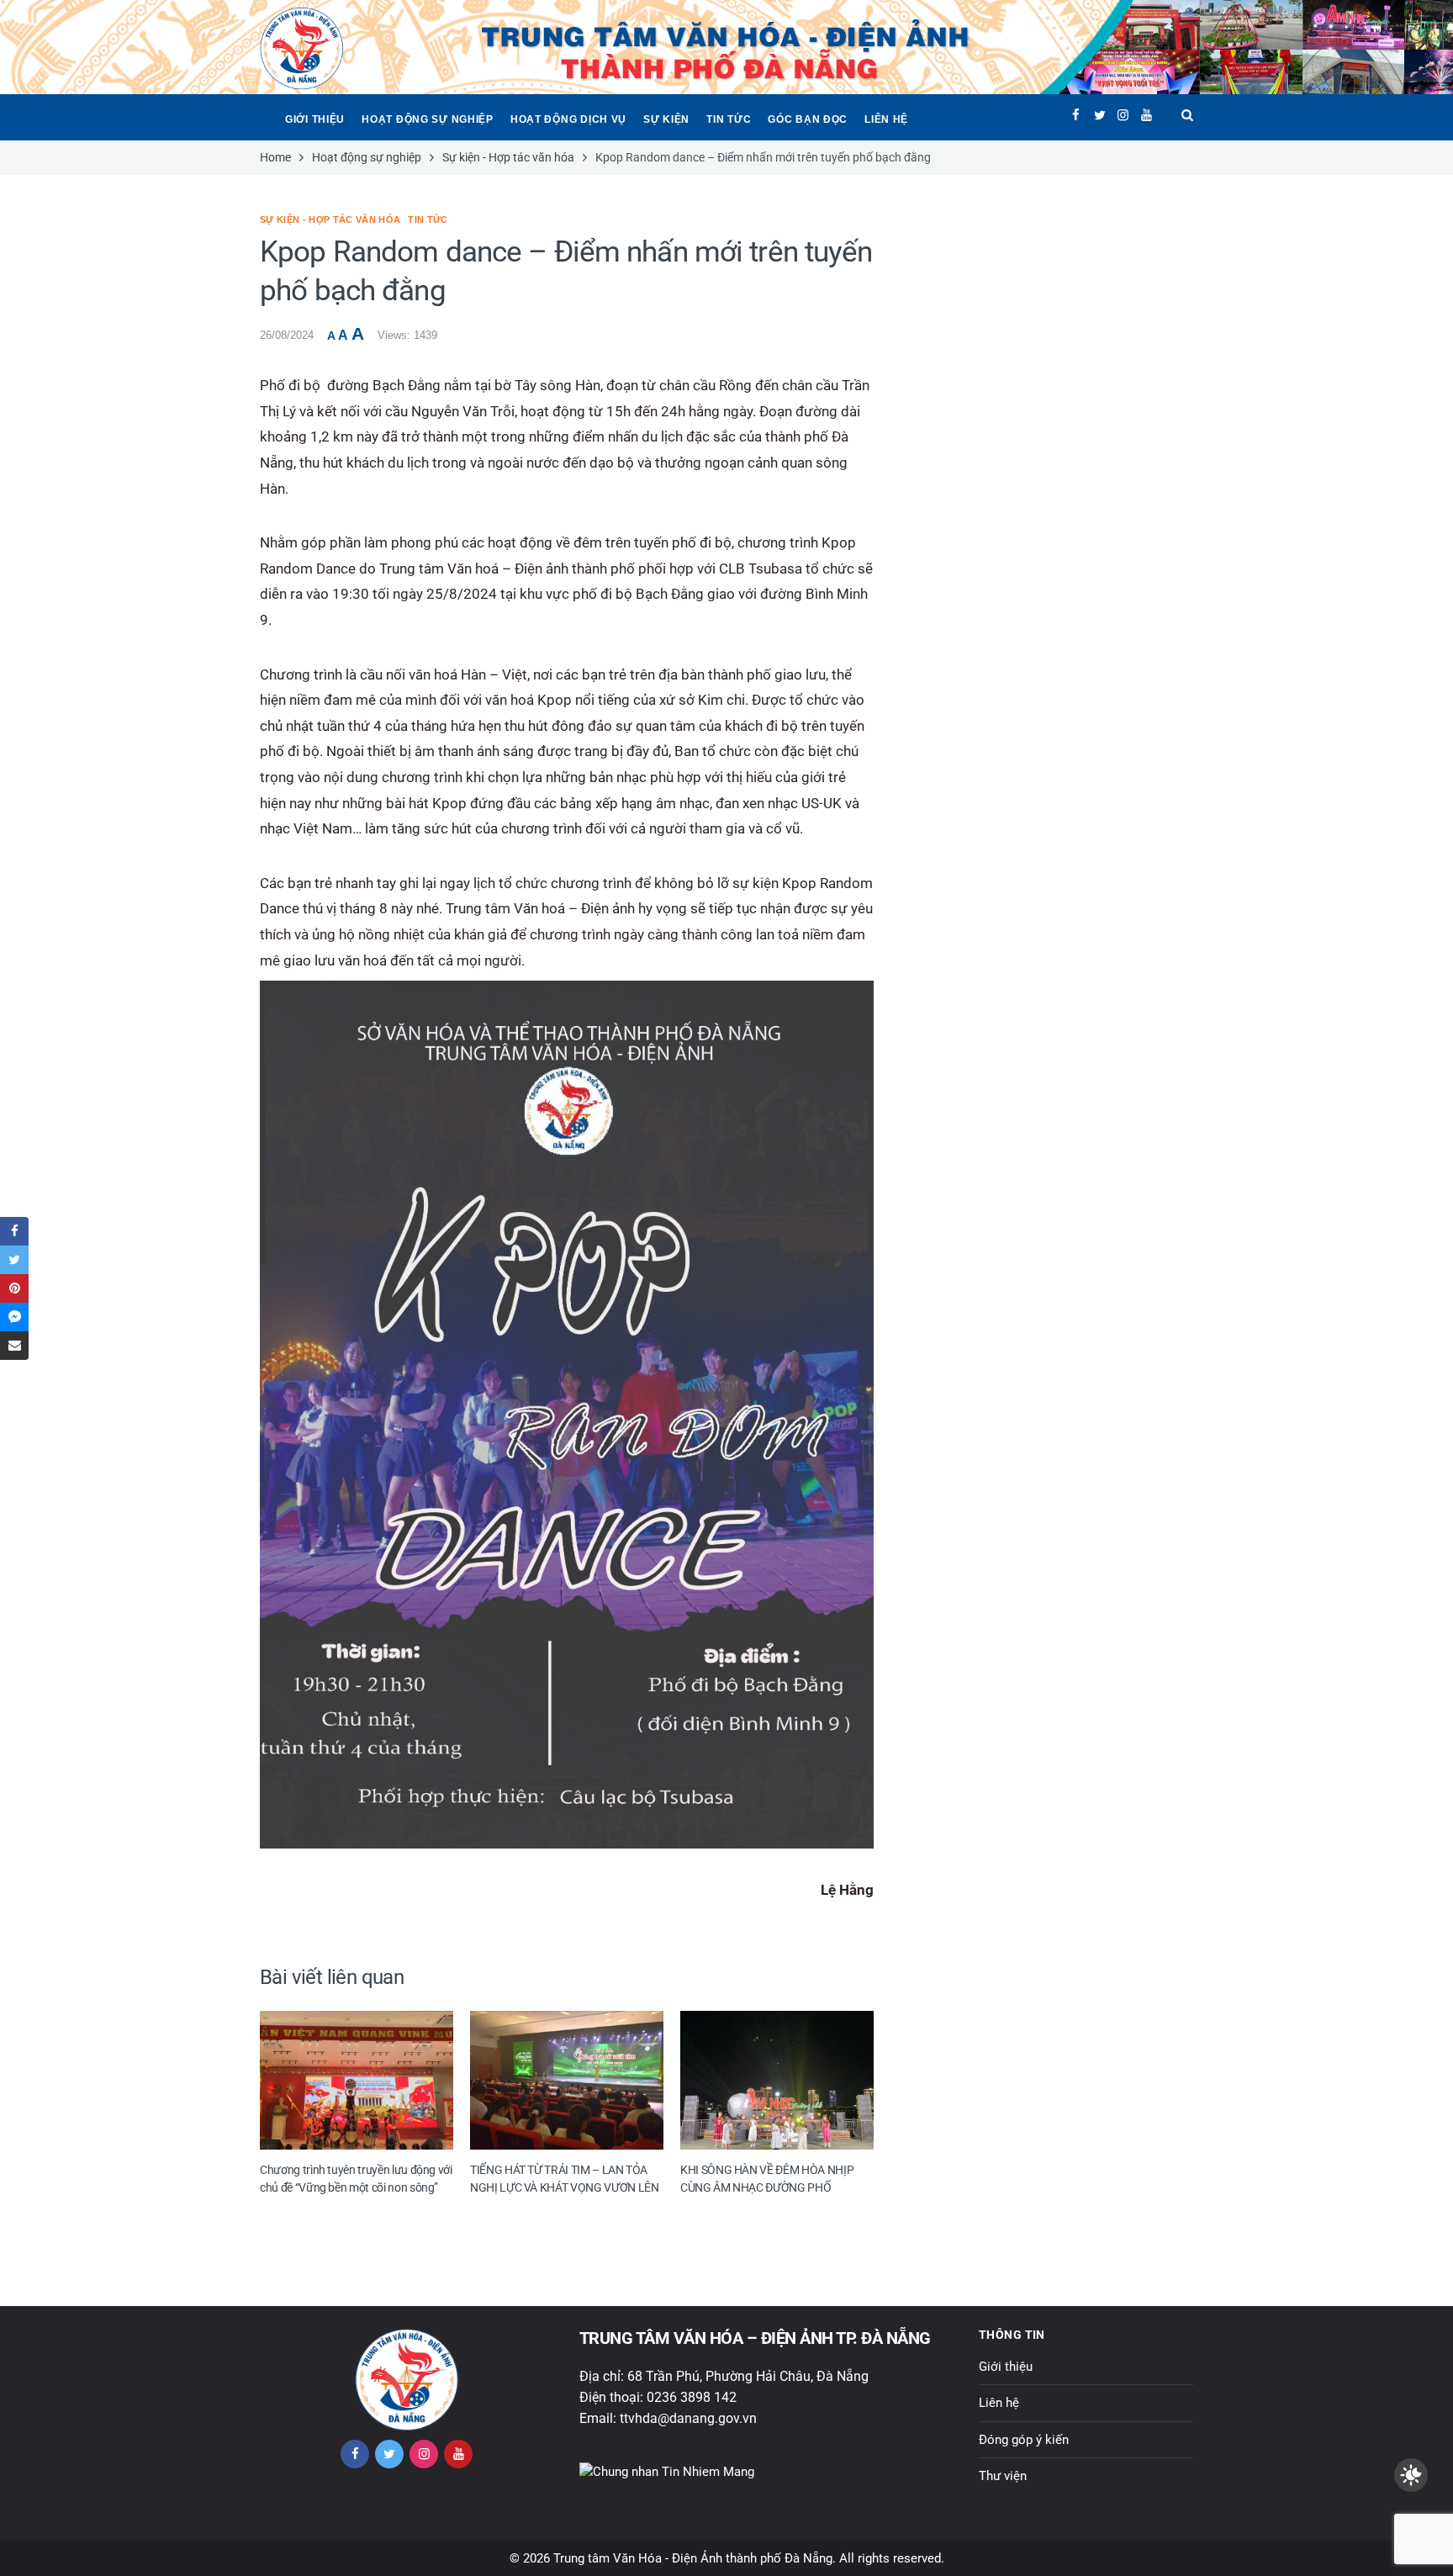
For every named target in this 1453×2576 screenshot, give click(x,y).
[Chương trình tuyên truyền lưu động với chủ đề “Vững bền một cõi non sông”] (357, 2080)
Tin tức (729, 119)
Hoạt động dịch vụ (568, 119)
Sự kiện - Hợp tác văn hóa (330, 220)
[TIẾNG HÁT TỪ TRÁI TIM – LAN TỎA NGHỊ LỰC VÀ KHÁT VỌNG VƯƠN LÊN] (567, 2080)
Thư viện (1003, 2476)
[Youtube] (1147, 115)
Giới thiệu (315, 119)
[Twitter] (1099, 115)
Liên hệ (886, 119)
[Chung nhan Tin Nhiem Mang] (667, 2472)
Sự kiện (666, 119)
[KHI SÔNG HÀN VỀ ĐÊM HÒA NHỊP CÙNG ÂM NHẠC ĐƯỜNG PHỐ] (777, 2080)
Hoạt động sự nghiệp (428, 119)
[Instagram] (1123, 115)
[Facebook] (1076, 115)
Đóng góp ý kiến (1024, 2440)
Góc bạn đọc (808, 119)
